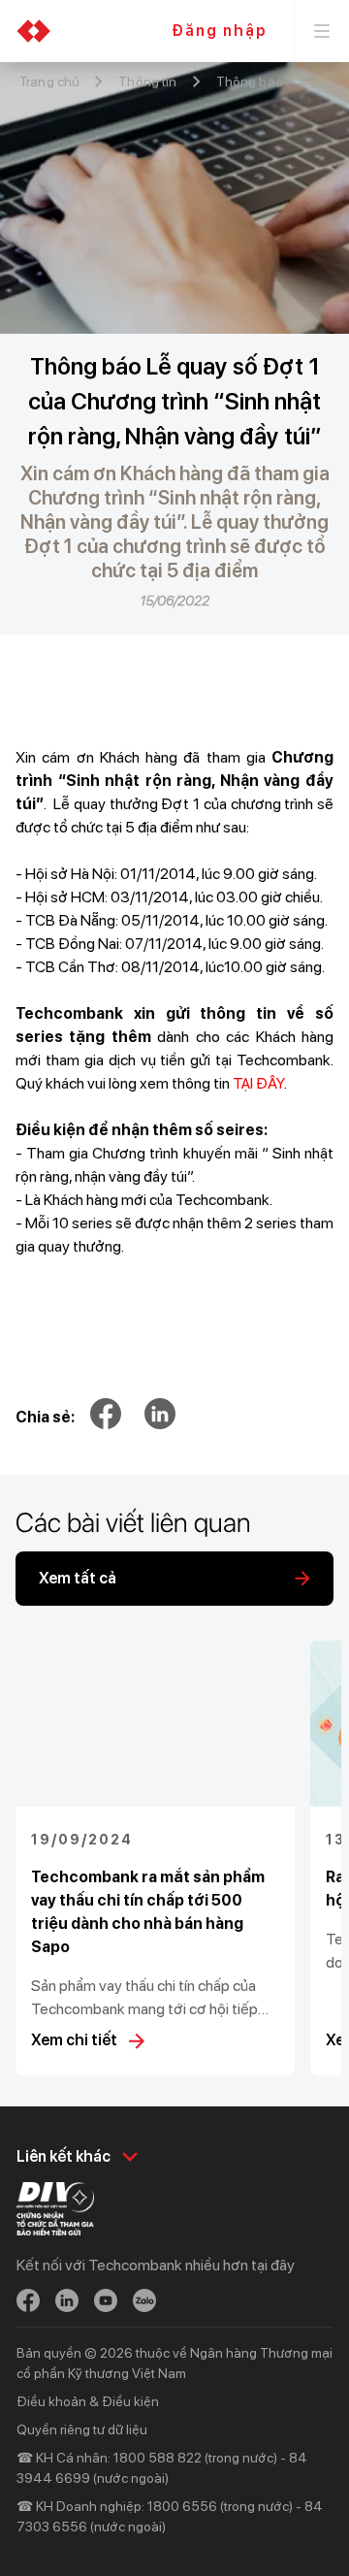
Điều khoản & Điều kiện (88, 2401)
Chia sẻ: (45, 1417)
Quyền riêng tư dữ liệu (82, 2429)
